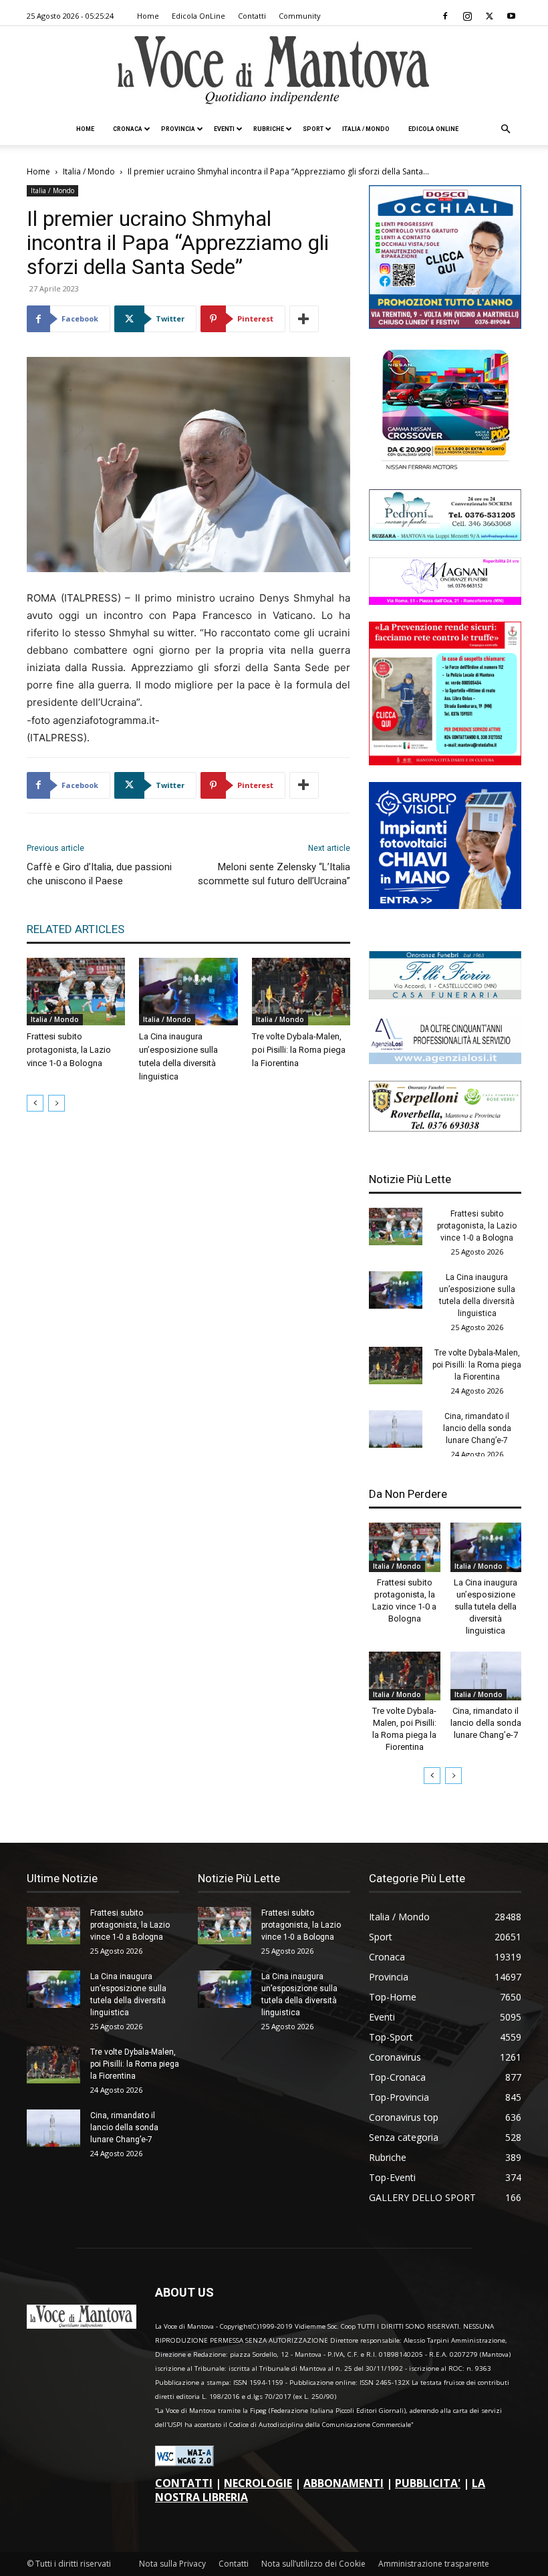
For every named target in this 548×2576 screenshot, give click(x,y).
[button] (505, 129)
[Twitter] (489, 16)
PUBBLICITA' (428, 2483)
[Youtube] (511, 16)
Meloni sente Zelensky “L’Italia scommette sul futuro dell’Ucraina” (274, 874)
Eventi (224, 129)
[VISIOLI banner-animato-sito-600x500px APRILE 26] (445, 905)
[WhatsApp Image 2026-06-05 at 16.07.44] (445, 469)
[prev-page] (35, 1103)
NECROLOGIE (258, 2483)
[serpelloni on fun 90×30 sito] (445, 1128)
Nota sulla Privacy (172, 2564)
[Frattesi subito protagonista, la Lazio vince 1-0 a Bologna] (76, 992)
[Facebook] (445, 16)
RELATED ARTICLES (76, 929)
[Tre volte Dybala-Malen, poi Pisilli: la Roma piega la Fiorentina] (301, 992)
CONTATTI (184, 2483)
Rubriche (269, 129)
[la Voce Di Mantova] (274, 71)
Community (300, 16)
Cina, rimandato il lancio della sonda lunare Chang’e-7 (477, 1428)
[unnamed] (445, 1060)
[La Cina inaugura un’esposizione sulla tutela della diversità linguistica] (188, 992)
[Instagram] (467, 16)
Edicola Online (433, 129)
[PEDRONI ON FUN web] (445, 537)
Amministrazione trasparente (434, 2564)
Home (148, 16)
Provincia (178, 129)
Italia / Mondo (366, 129)
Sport (313, 129)
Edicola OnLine (198, 16)
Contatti (252, 16)
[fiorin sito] (445, 996)
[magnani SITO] (445, 601)
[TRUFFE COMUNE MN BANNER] (445, 762)
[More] (304, 319)
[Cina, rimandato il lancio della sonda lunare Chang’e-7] (396, 1429)
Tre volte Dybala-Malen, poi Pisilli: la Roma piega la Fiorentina (299, 1050)
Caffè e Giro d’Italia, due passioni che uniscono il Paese (99, 874)
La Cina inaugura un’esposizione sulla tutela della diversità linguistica (486, 1606)
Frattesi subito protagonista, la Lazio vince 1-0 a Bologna (69, 1050)
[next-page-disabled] (56, 1103)
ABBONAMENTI (344, 2483)
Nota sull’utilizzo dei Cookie (313, 2564)
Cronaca (128, 129)
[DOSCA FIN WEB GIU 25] (445, 325)
